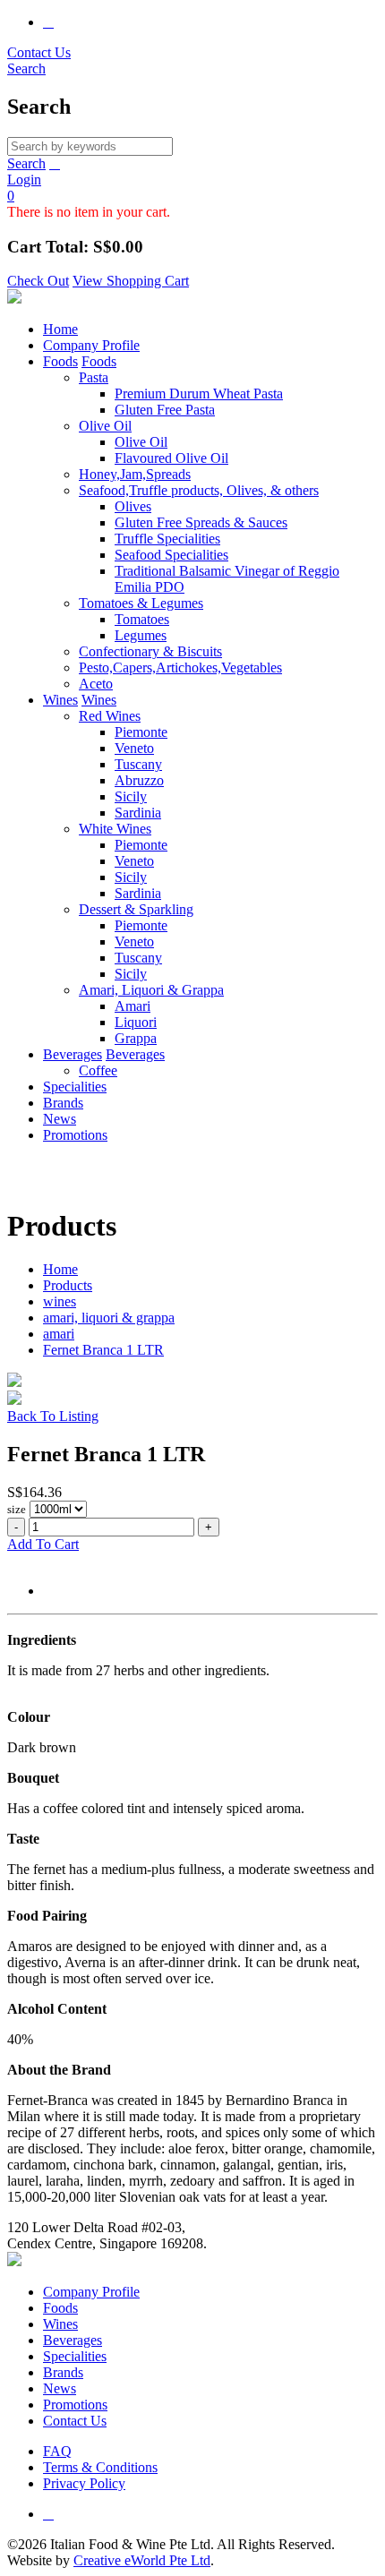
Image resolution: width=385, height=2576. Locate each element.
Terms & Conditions (100, 2467)
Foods (60, 361)
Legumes (141, 635)
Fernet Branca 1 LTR (103, 1350)
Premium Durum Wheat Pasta (199, 394)
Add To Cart (43, 1544)
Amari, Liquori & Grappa (151, 990)
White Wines (115, 829)
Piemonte (141, 732)
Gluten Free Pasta (165, 410)
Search (26, 163)
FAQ (57, 2451)
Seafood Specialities (171, 555)
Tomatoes (142, 619)
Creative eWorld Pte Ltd (142, 2560)
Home (60, 329)
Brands (63, 1103)
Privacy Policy (84, 2483)
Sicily (131, 796)
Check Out (38, 281)
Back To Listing (53, 1416)
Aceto (96, 684)
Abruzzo (139, 780)
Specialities (75, 1087)
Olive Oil (105, 426)
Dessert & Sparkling (136, 909)
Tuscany (138, 764)
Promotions (75, 1135)
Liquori (136, 1022)
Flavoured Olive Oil (171, 458)
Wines (60, 700)
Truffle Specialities (167, 539)
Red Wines (110, 716)
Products (68, 1285)
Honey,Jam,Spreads (135, 474)
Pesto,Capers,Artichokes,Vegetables (180, 668)
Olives (133, 506)
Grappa (136, 1038)
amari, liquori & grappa (109, 1318)
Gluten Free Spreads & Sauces (201, 522)
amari (59, 1334)
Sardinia (138, 813)
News (60, 1119)
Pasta (94, 377)
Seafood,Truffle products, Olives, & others (199, 490)
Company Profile (91, 345)
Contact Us (39, 52)
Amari (133, 1006)
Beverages (73, 1054)
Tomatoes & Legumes (141, 603)
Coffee (98, 1070)
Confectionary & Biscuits (150, 651)
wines (60, 1301)
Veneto (134, 748)
